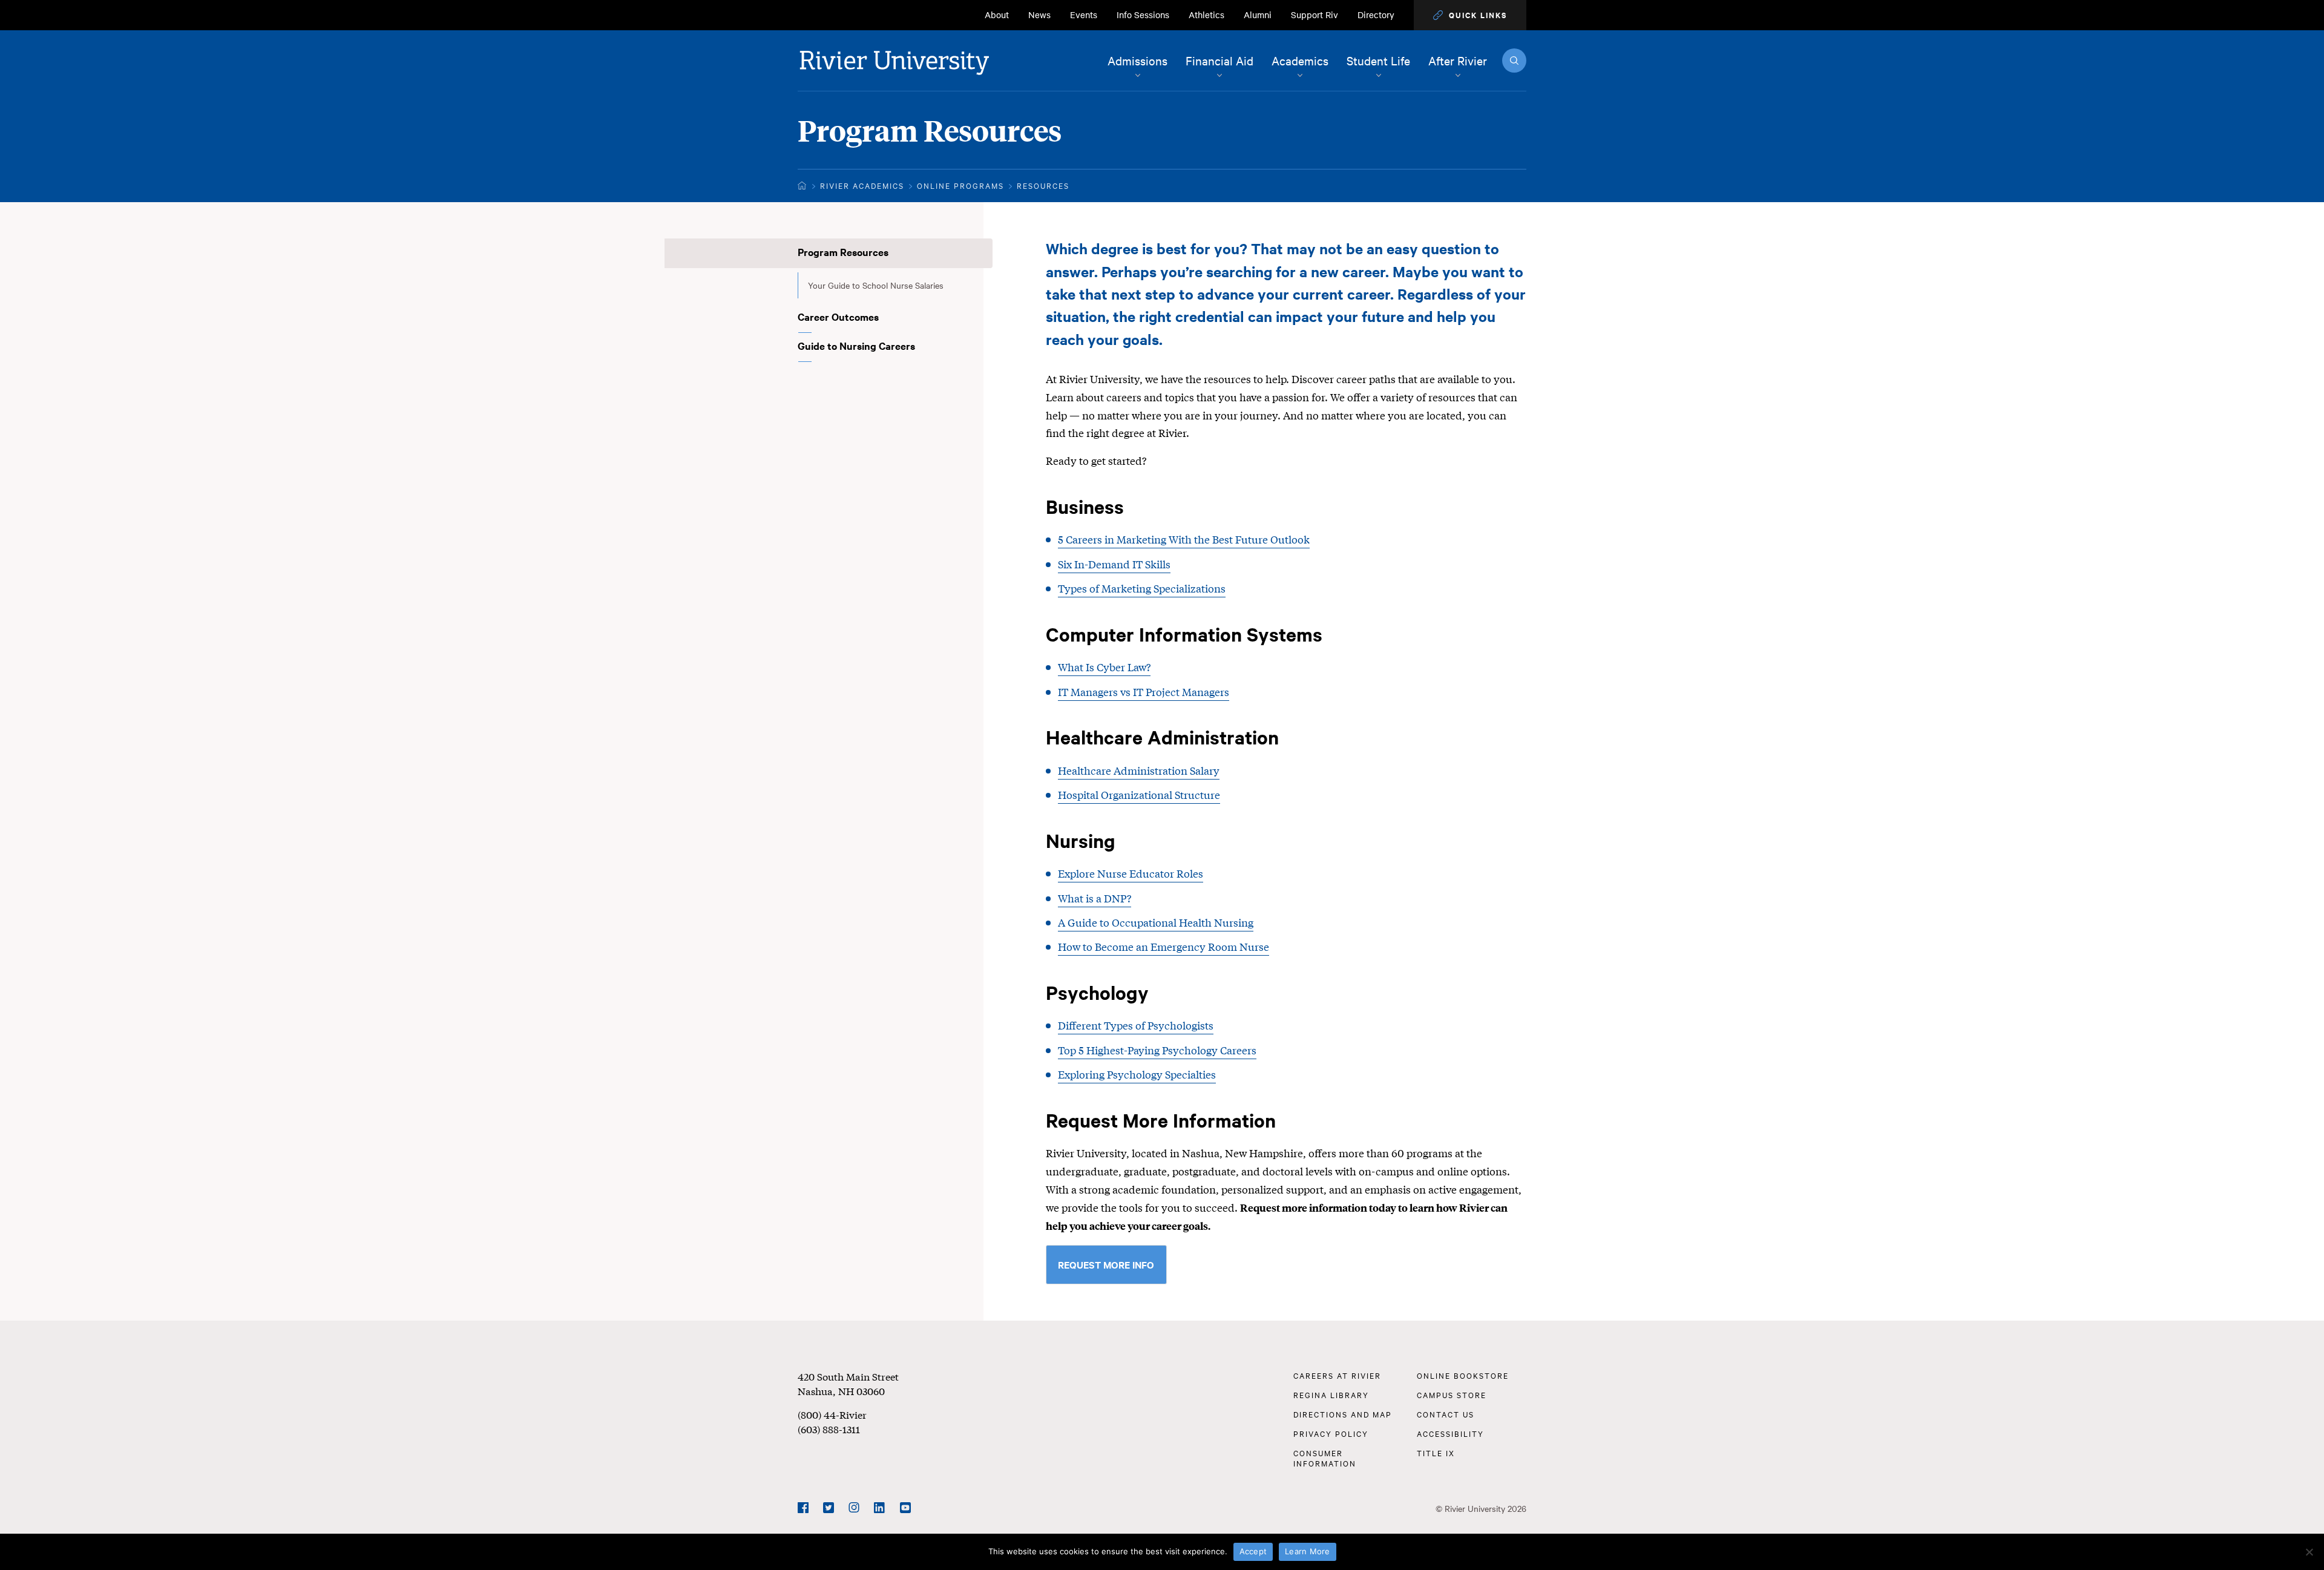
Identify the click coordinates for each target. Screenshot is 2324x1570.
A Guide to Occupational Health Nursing (1156, 922)
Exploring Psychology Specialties (1137, 1074)
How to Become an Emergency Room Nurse (1164, 946)
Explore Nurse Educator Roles (1131, 873)
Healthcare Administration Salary (1139, 770)
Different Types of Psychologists (1136, 1025)
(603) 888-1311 (829, 1429)
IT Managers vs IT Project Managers (1144, 691)
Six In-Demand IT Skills (1114, 564)
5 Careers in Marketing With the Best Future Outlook (1184, 539)
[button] (1470, 15)
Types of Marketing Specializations (1142, 588)
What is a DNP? (1095, 898)
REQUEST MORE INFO (1106, 1264)
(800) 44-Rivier (832, 1414)
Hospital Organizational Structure (1139, 794)
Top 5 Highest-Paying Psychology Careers (1157, 1050)
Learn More (1308, 1551)
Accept (1253, 1551)
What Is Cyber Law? (1104, 667)
